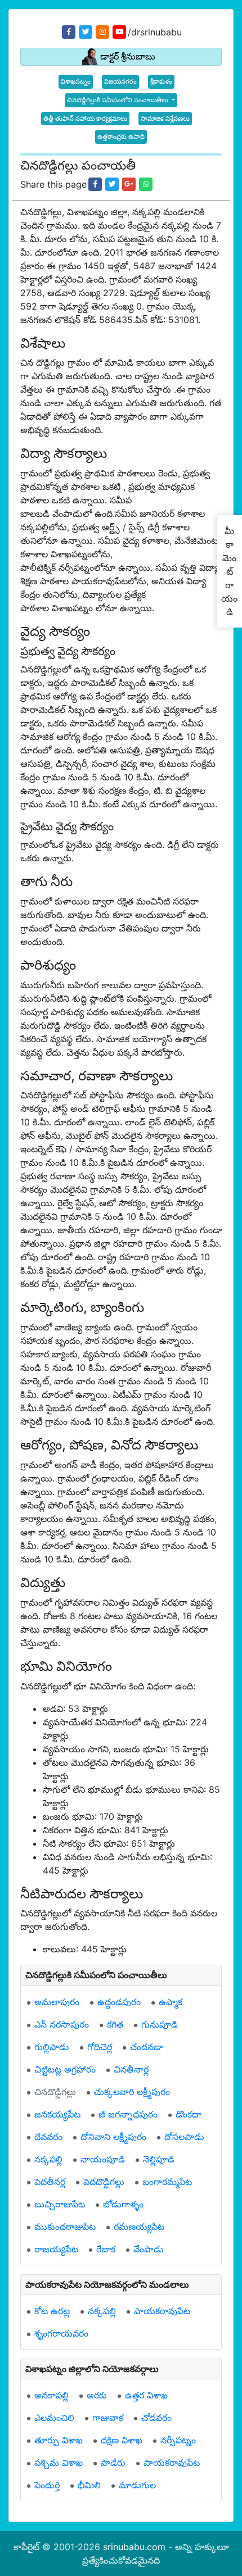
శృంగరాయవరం (61, 2333)
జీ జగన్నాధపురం (128, 2114)
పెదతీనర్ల (50, 2182)
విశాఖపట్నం (76, 81)
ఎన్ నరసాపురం (62, 2024)
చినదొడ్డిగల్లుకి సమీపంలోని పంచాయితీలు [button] (118, 100)
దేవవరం (48, 2137)
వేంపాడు (149, 2249)
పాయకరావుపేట (162, 2311)
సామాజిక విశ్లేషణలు (165, 119)
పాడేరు (113, 2463)
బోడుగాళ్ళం (123, 2204)
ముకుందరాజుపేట (65, 2227)
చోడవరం (156, 2418)
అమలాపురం (57, 2002)
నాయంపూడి (103, 2159)
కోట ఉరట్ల (52, 2311)
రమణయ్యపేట (139, 2227)
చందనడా (146, 2047)
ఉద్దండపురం (119, 2002)
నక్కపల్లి (48, 2159)
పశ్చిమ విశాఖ (59, 2463)
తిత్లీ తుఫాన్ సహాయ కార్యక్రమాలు (85, 119)
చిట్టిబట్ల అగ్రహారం (65, 2069)
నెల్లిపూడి (159, 2159)
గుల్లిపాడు (52, 2047)
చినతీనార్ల (131, 2069)
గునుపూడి (160, 2024)
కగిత (115, 2024)
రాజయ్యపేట (56, 2249)
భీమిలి (89, 2485)
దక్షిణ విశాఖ (122, 2440)
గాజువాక (108, 2418)
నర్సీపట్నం (178, 2440)
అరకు (97, 2395)
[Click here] (95, 184)
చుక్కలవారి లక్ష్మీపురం (132, 2092)
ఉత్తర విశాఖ (146, 2395)
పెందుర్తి (47, 2485)
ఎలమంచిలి (54, 2418)
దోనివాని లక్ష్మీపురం (113, 2137)
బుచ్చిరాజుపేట (60, 2204)
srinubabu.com (134, 2547)
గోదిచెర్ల (100, 2047)
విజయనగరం (120, 81)
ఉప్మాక (171, 2002)
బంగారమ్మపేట (167, 2182)
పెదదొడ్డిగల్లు (104, 2182)
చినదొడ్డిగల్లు (55, 2092)
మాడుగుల (137, 2485)
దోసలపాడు (184, 2137)
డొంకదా (189, 2114)
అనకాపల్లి (51, 2395)
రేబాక (106, 2249)
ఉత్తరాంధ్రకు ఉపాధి (121, 137)
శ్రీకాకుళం (161, 81)
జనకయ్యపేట (57, 2114)
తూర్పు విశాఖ (59, 2440)
